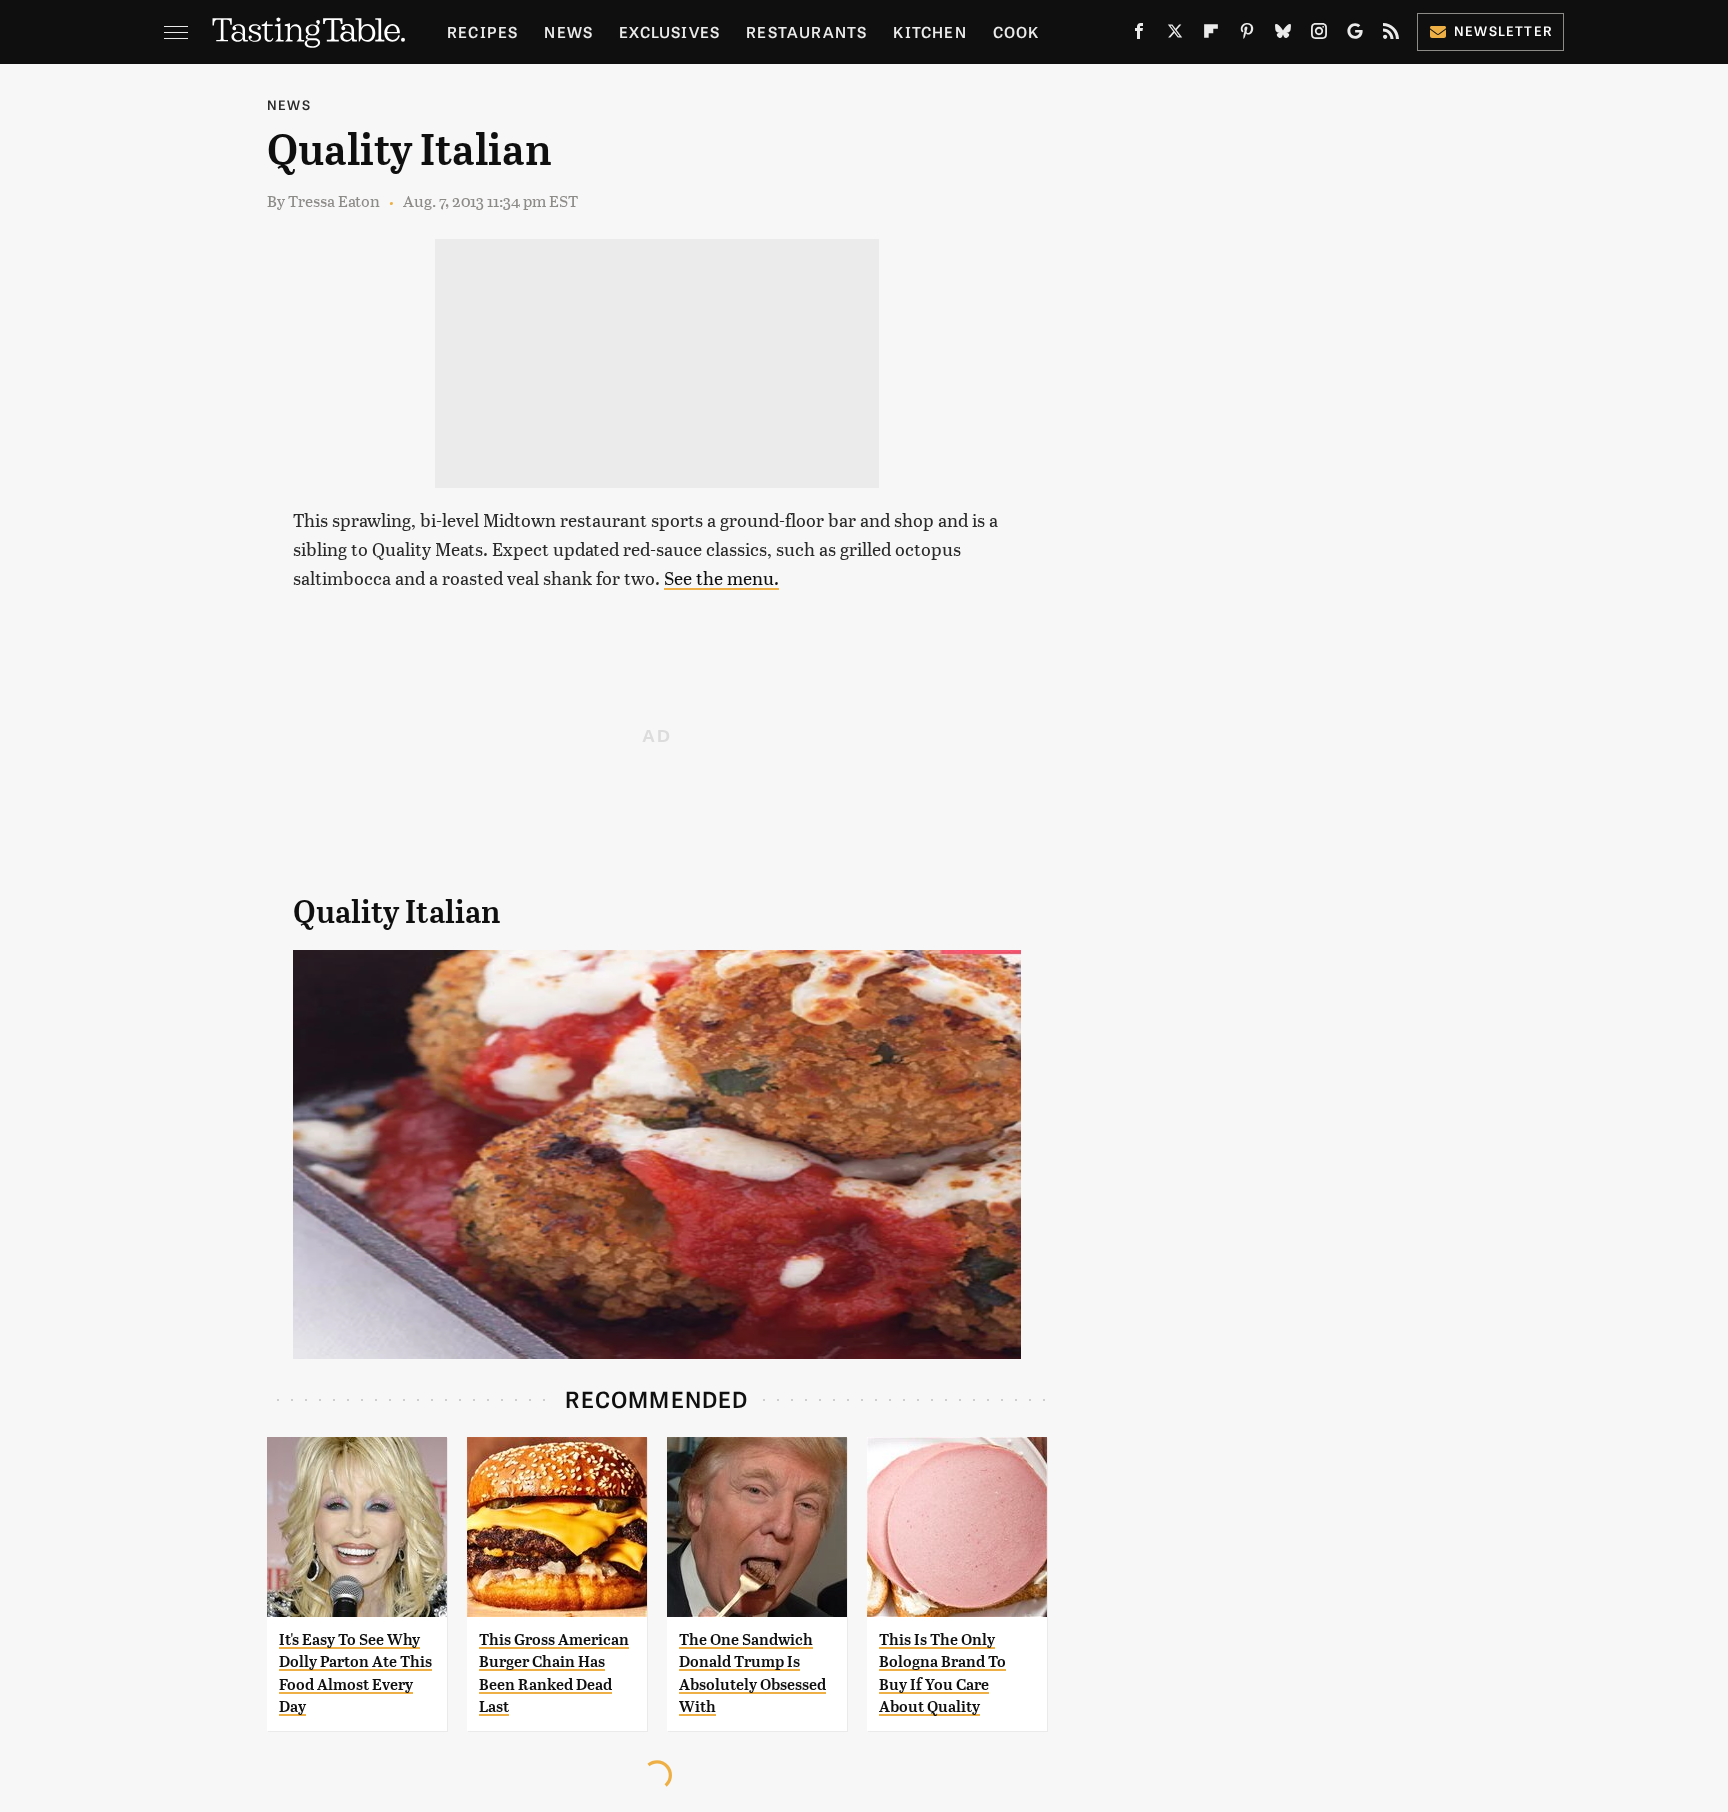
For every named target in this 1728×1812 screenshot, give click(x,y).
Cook (1016, 31)
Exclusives (669, 31)
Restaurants (806, 31)
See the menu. (721, 577)
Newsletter (1503, 30)
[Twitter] (1175, 35)
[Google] (1355, 35)
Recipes (482, 31)
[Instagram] (1319, 35)
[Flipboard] (1211, 35)
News (568, 31)
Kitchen (929, 31)
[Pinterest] (1247, 35)
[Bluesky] (1283, 35)
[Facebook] (1139, 35)
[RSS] (1391, 35)
